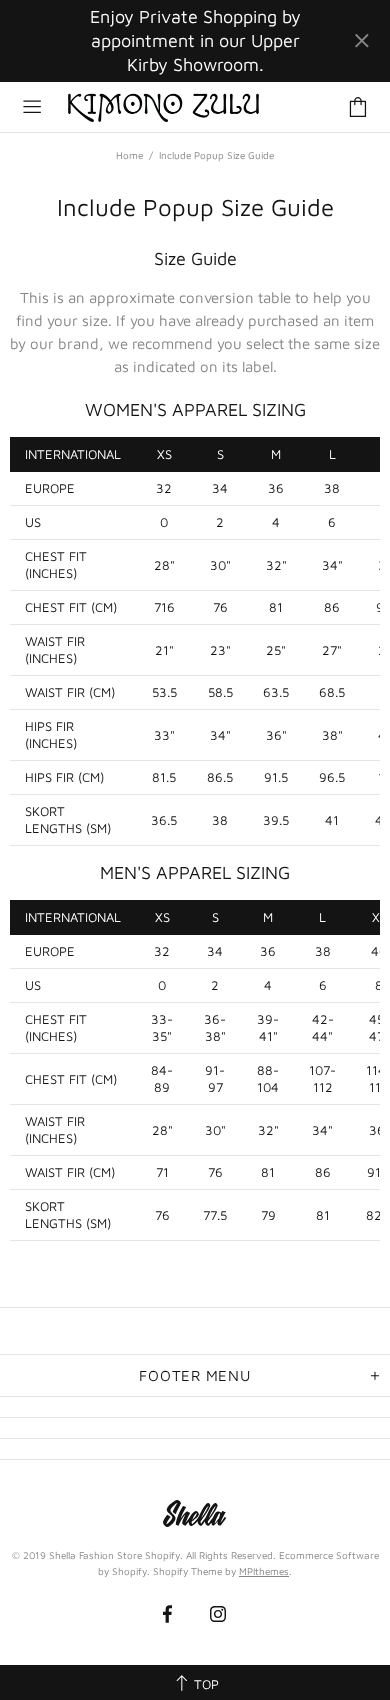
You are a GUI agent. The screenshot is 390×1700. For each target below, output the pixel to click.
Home (129, 155)
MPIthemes (264, 1571)
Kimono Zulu (164, 107)
